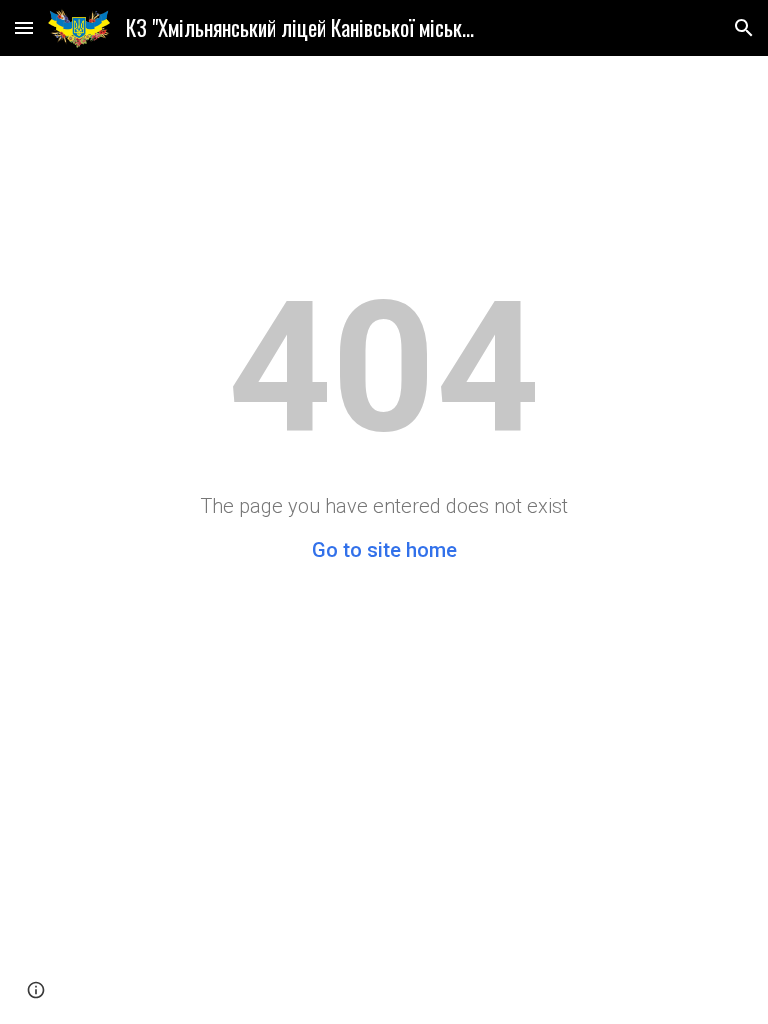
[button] (24, 27)
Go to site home (384, 550)
